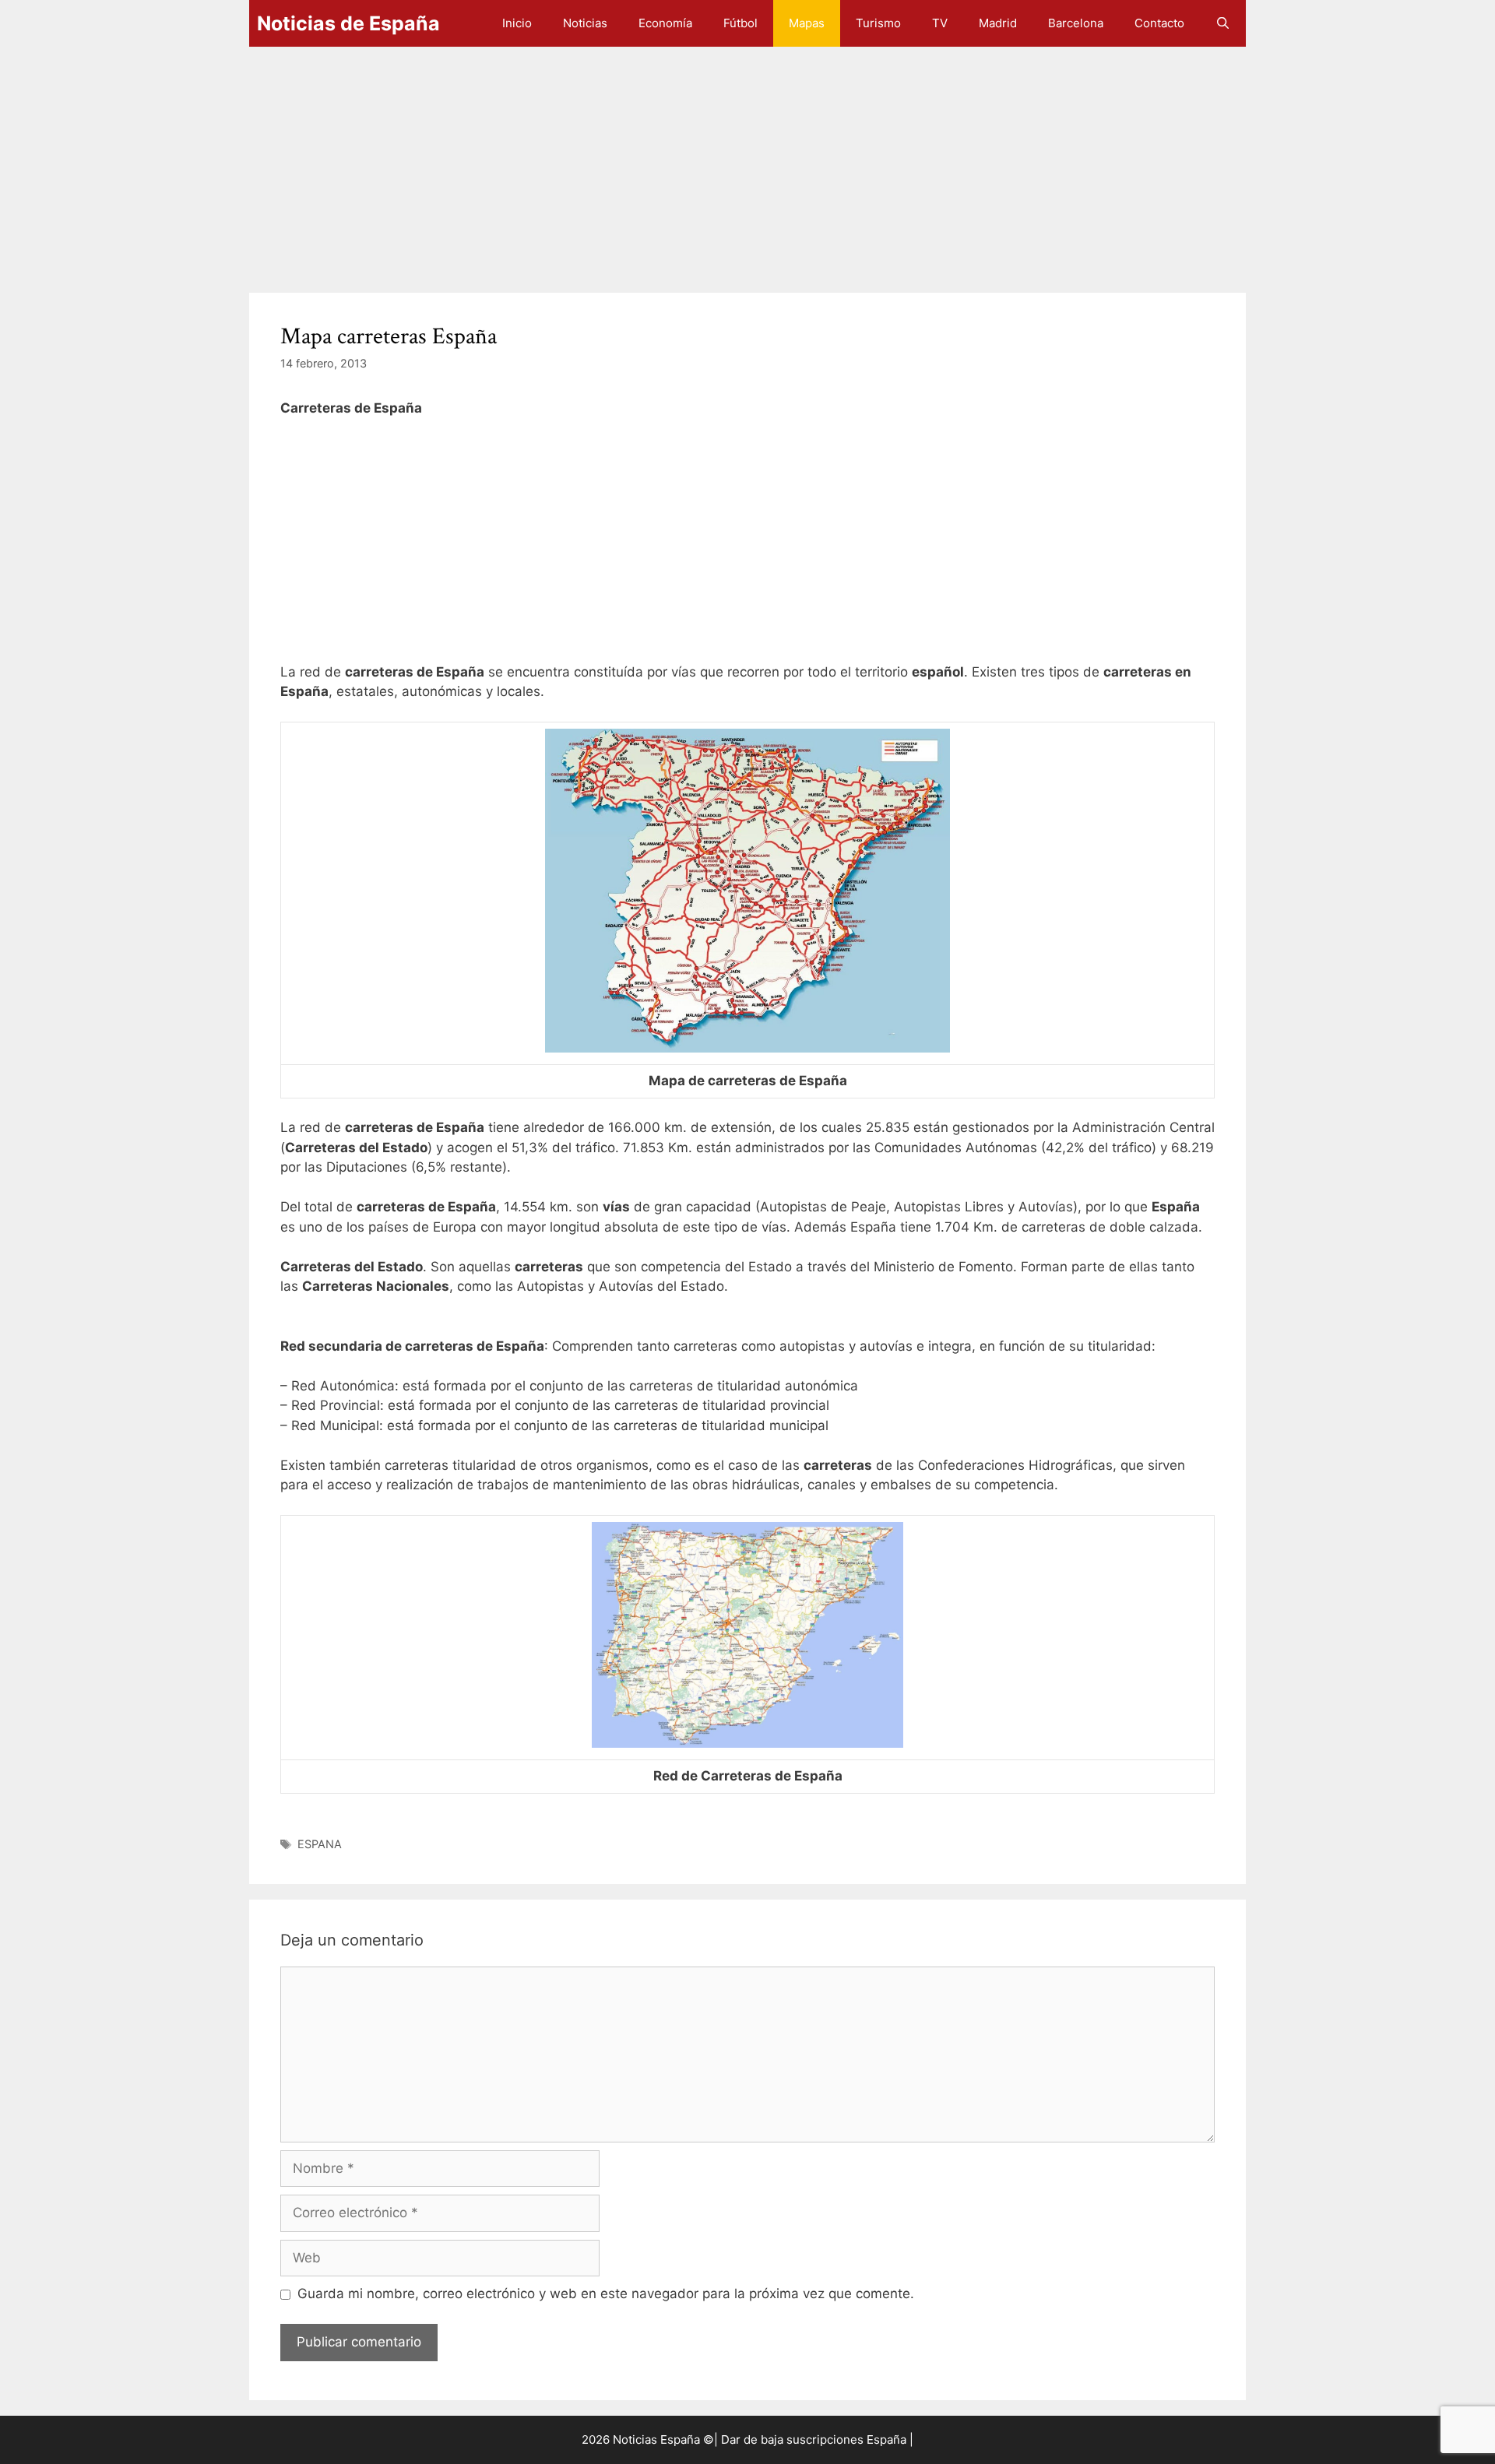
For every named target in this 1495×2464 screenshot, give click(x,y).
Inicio (517, 23)
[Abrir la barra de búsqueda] (1223, 23)
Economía (665, 23)
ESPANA (320, 1844)
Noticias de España (348, 23)
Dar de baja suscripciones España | (817, 2439)
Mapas (807, 23)
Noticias (585, 23)
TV (940, 23)
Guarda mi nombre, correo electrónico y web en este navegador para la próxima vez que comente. (606, 2294)
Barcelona (1076, 23)
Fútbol (740, 23)
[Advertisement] (716, 162)
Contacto (1159, 23)
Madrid (998, 23)
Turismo (878, 23)
